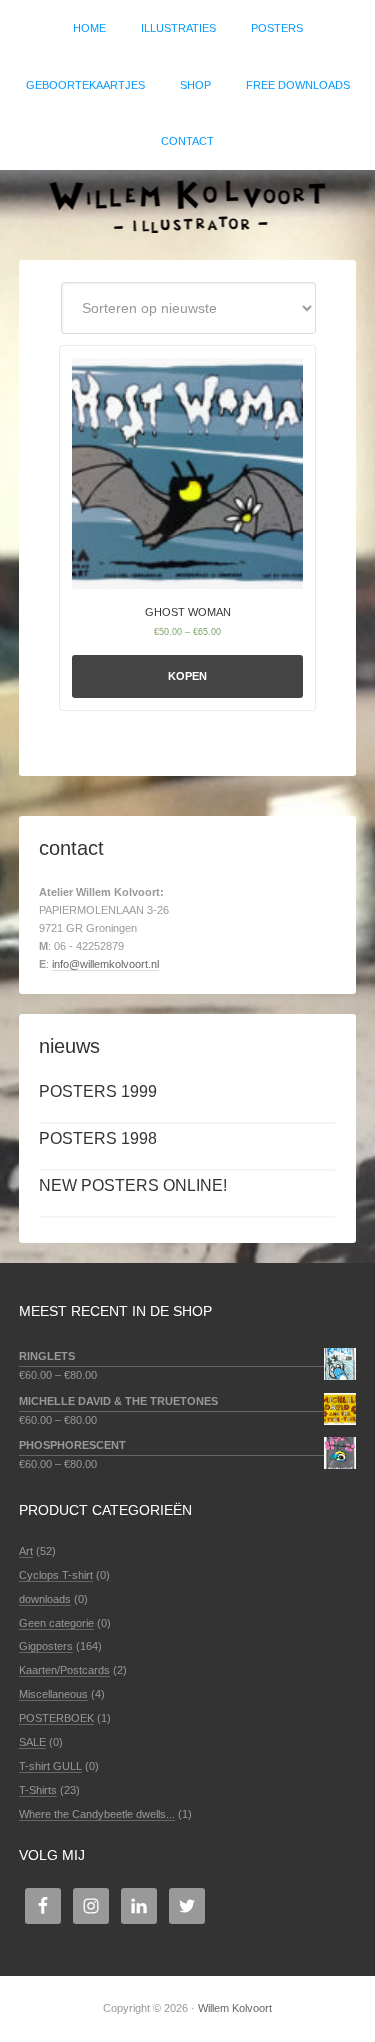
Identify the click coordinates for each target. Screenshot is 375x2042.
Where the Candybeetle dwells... (97, 1814)
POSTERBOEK (56, 1718)
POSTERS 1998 (98, 1138)
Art (26, 1551)
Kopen (187, 676)
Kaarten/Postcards (64, 1670)
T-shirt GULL (50, 1766)
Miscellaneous (53, 1694)
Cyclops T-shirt (56, 1575)
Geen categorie (56, 1623)
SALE (32, 1742)
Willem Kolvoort (187, 205)
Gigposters (46, 1646)
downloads (45, 1599)
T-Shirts (38, 1790)
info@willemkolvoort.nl (105, 964)
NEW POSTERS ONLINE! (133, 1185)
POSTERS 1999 (98, 1091)
